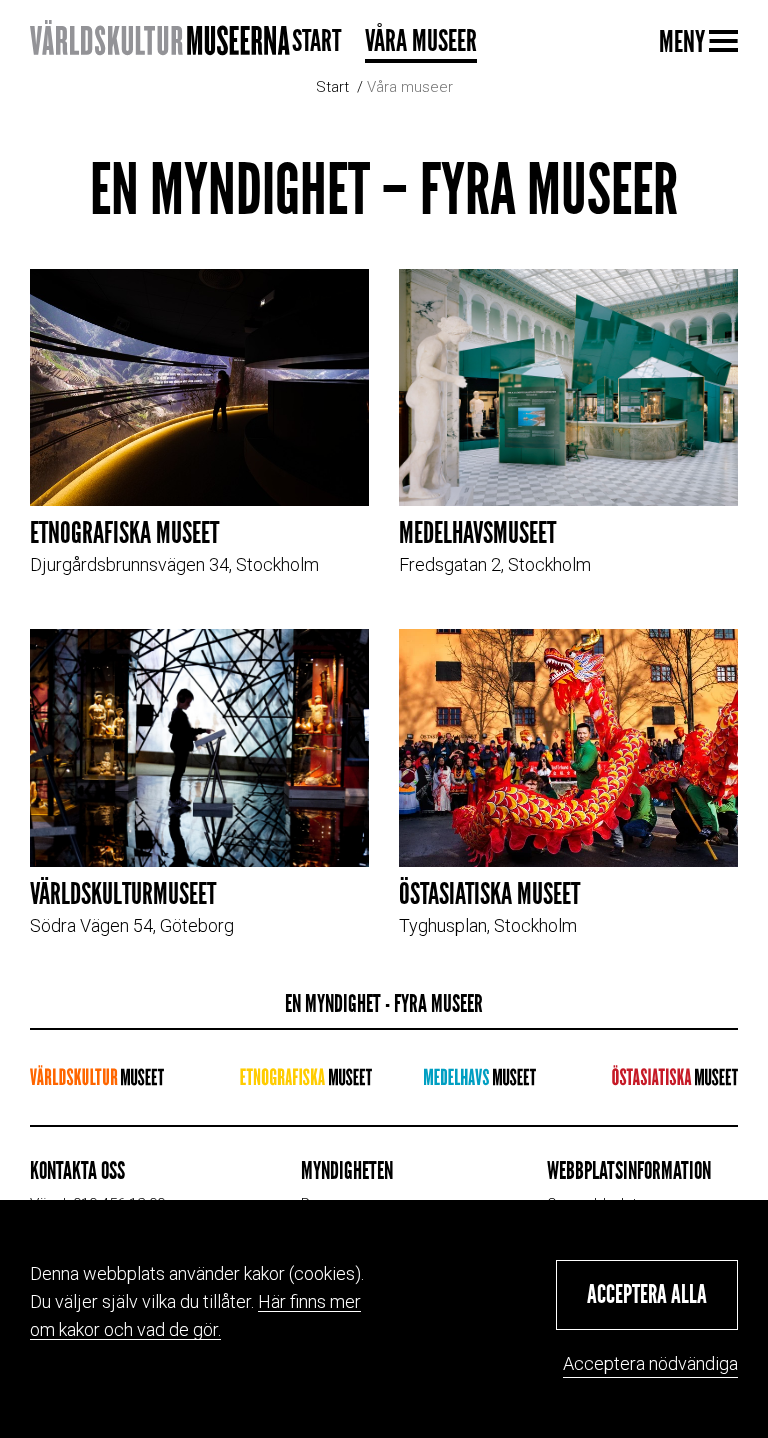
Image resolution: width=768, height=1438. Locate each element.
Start (316, 41)
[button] (647, 1295)
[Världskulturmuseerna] (160, 40)
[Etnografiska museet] (306, 1077)
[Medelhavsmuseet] (480, 1077)
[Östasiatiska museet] (675, 1077)
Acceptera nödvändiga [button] (650, 1363)
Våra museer (421, 41)
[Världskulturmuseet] (97, 1077)
